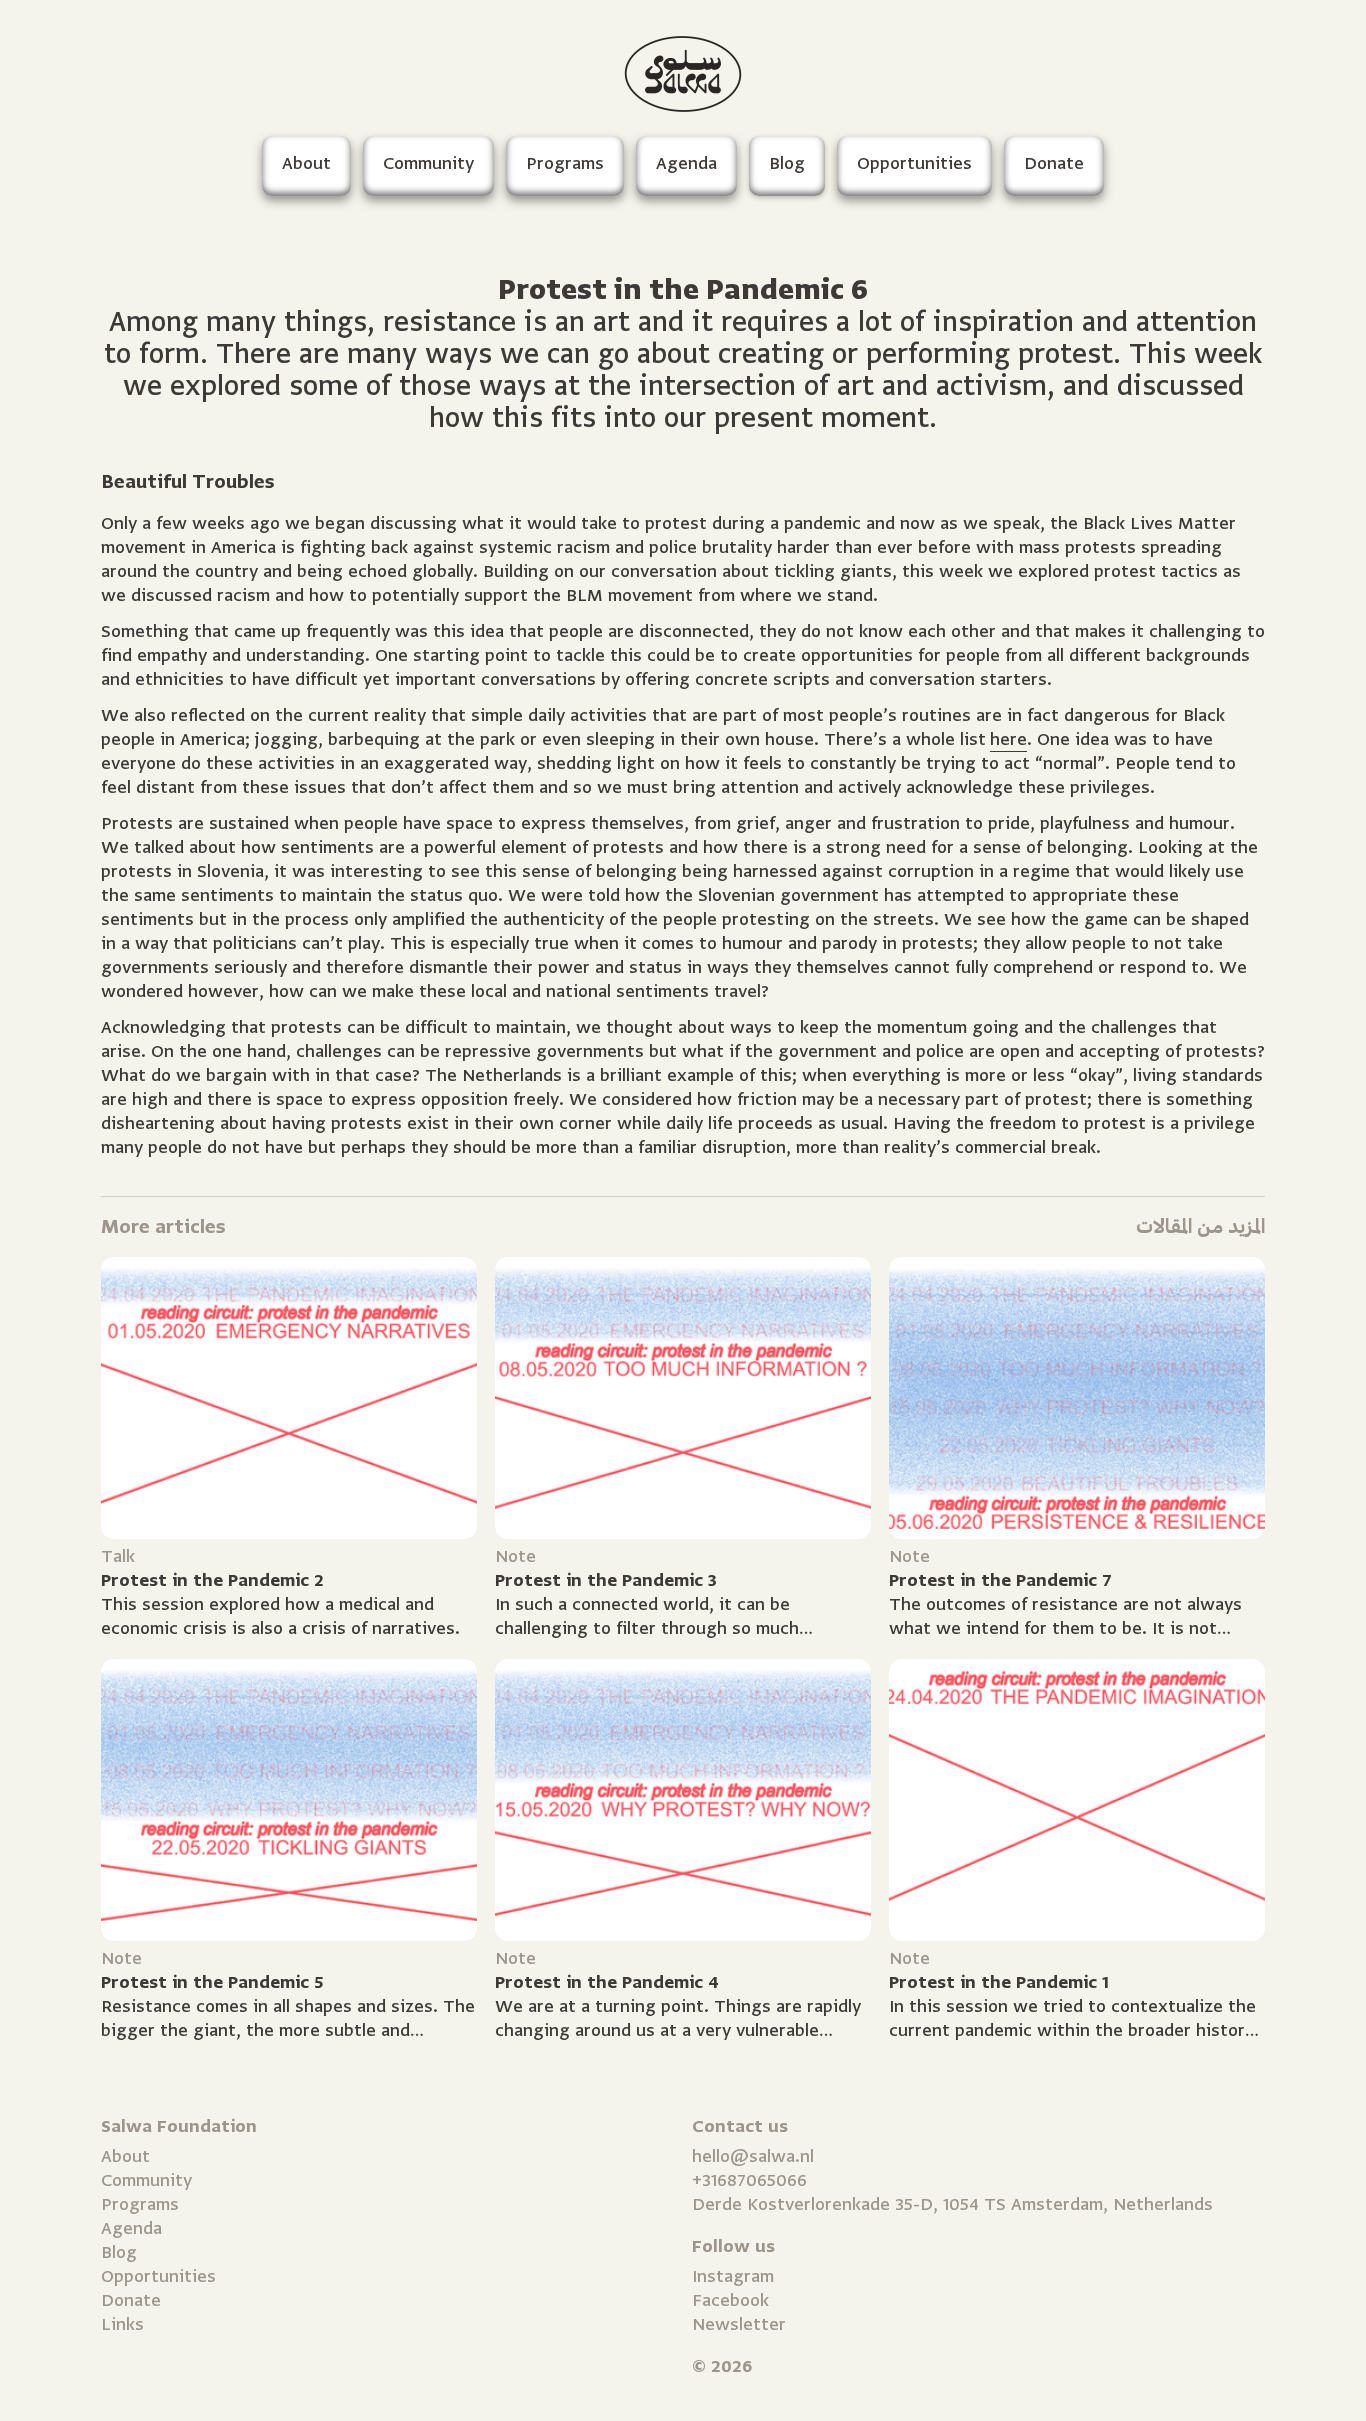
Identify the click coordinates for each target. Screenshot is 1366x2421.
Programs (140, 2204)
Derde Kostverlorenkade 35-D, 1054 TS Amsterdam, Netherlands (952, 2204)
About (125, 2156)
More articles (163, 1226)
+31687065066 (749, 2180)
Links (122, 2324)
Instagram (733, 2276)
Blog (119, 2252)
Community (146, 2180)
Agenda (131, 2228)
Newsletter (739, 2324)
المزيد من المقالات (1200, 1226)
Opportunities (158, 2276)
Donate (131, 2300)
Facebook (730, 2300)
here (1008, 739)
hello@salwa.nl (753, 2156)
